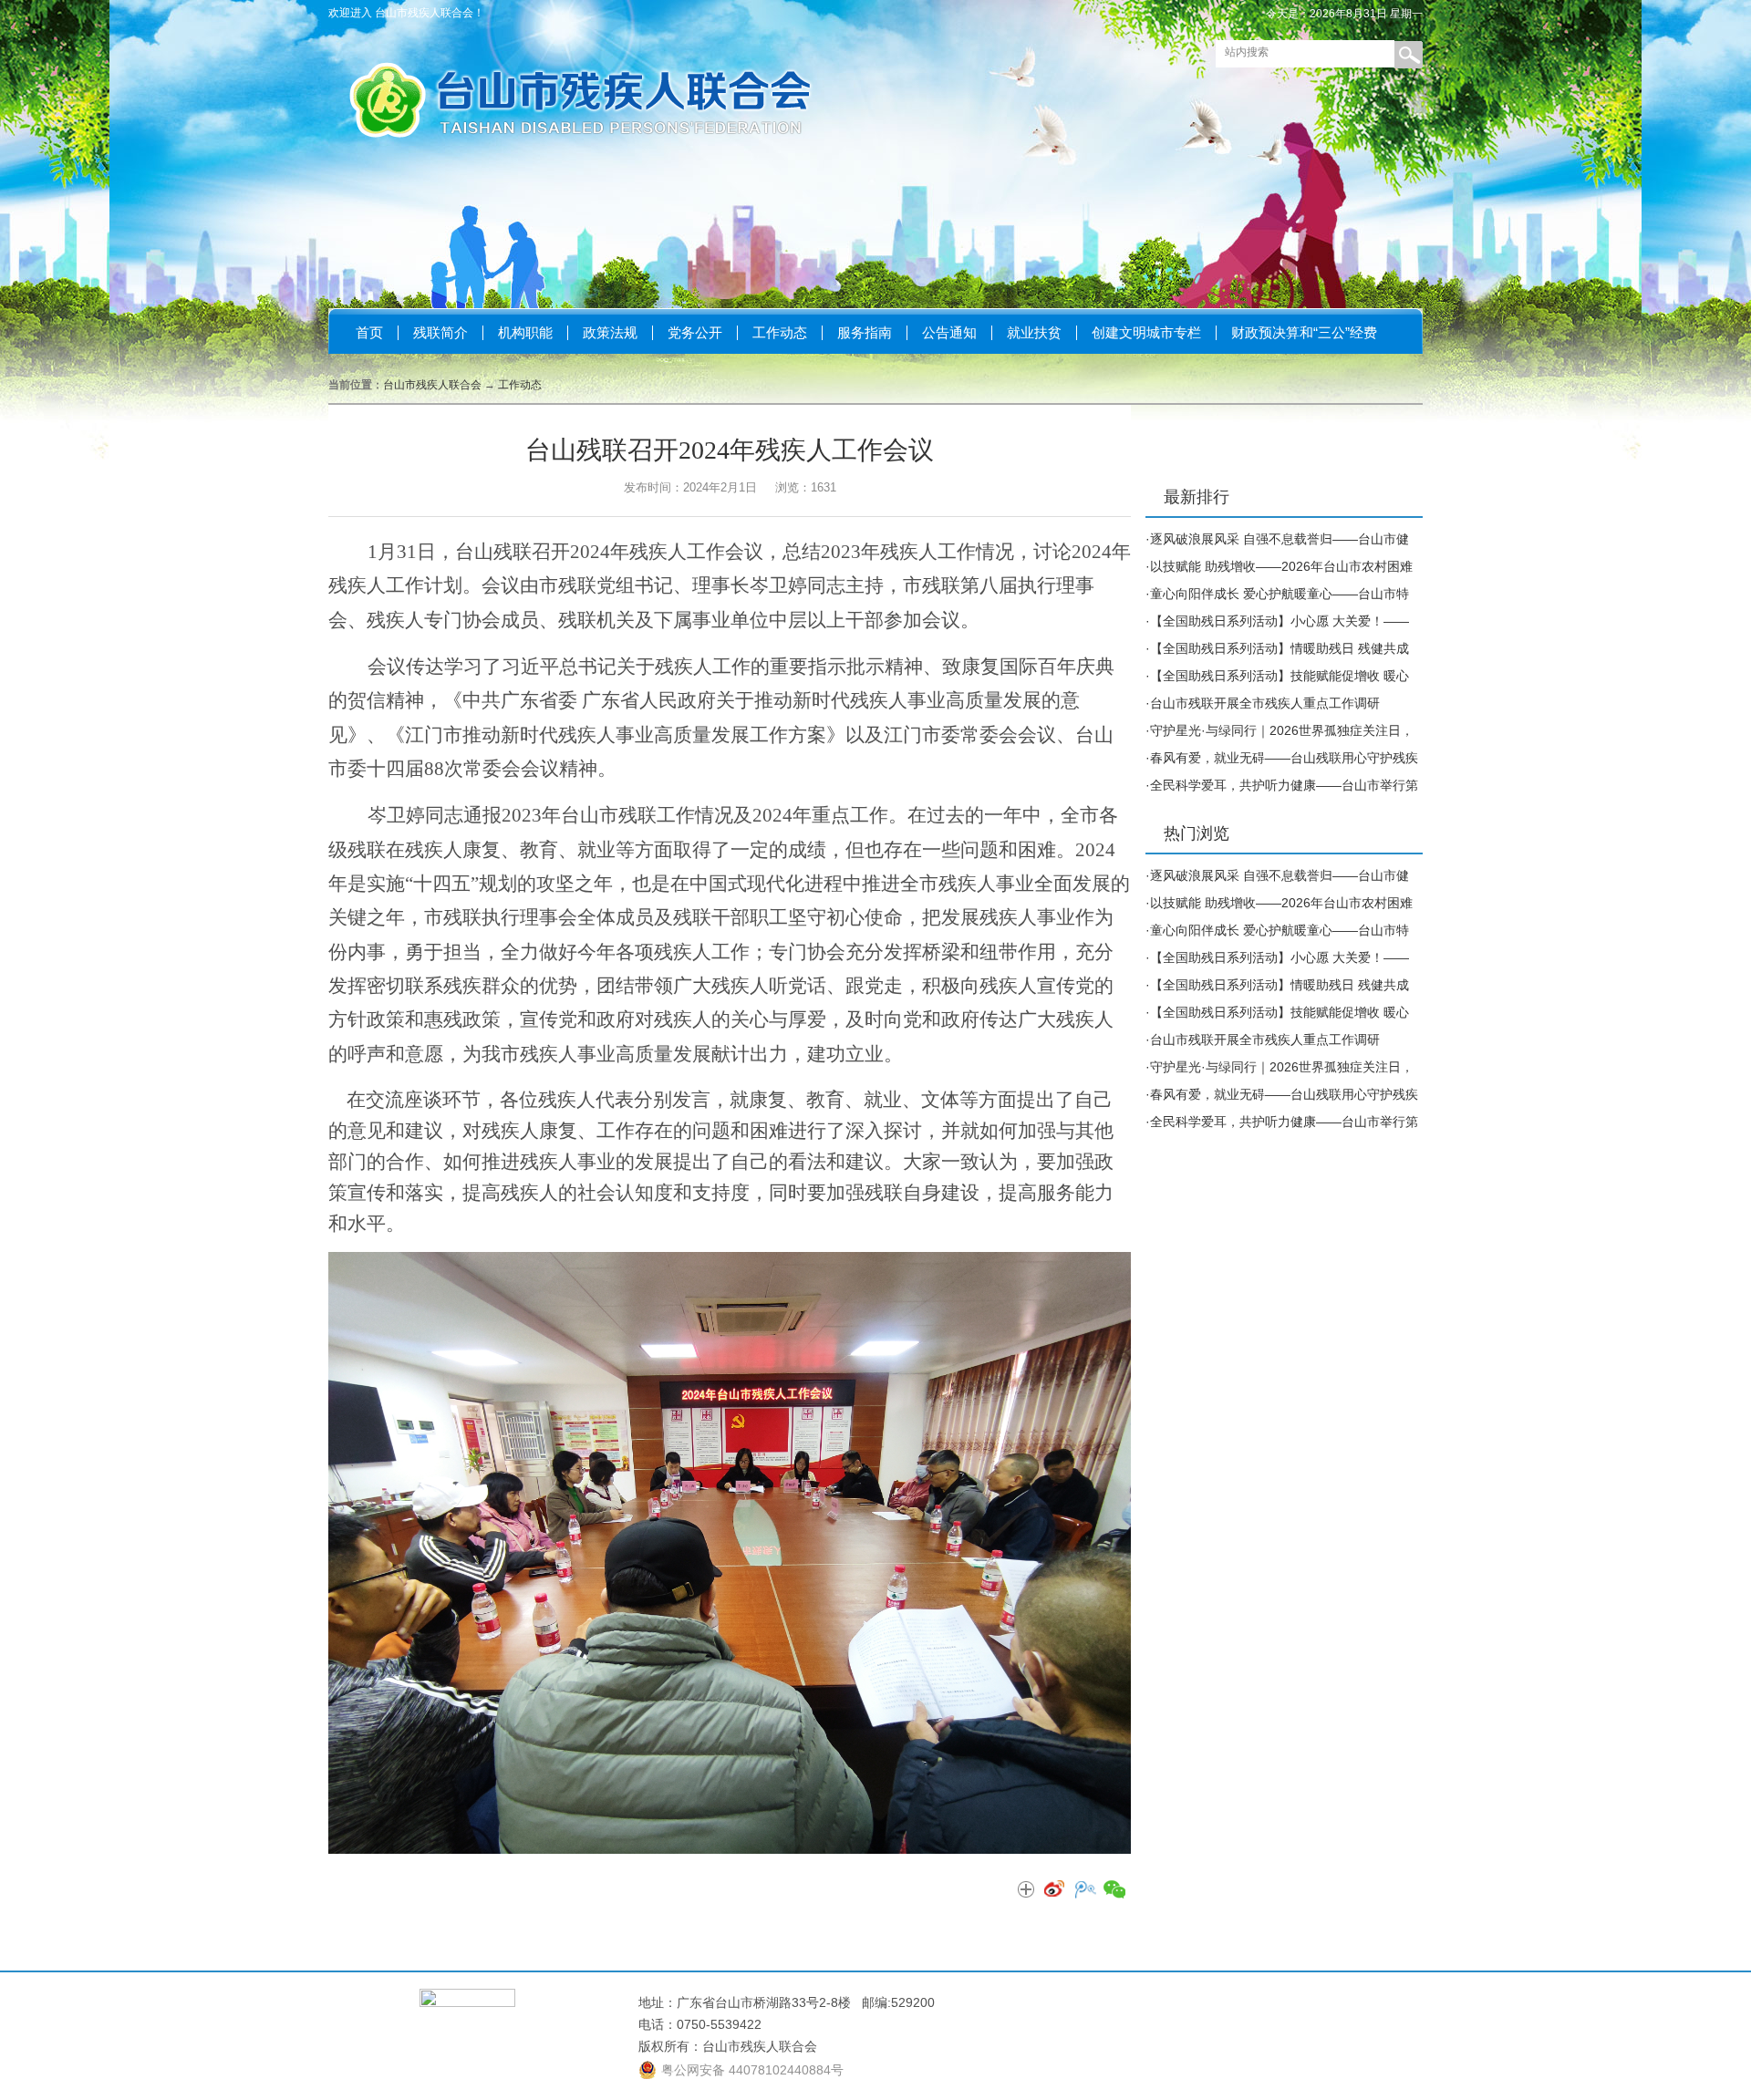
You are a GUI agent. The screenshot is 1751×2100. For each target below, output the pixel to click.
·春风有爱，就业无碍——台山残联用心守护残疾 (1282, 758)
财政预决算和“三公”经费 (1304, 332)
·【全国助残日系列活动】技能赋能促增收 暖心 (1277, 676)
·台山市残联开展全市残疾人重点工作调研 (1263, 703)
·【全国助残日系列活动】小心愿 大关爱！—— (1277, 621)
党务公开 (695, 332)
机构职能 (525, 332)
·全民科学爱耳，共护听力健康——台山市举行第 (1282, 785)
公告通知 (949, 332)
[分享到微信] (1114, 1890)
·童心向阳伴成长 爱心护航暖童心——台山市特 (1277, 594)
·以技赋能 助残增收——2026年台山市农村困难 (1279, 566)
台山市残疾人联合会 (432, 385)
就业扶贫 (1034, 332)
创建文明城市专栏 (1146, 332)
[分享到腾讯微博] (1084, 1890)
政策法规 (610, 332)
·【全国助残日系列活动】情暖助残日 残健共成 (1277, 648)
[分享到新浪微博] (1055, 1890)
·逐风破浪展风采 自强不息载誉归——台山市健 (1277, 539)
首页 (369, 332)
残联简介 (440, 332)
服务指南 (865, 332)
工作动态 (780, 332)
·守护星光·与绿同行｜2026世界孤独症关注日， (1280, 730)
